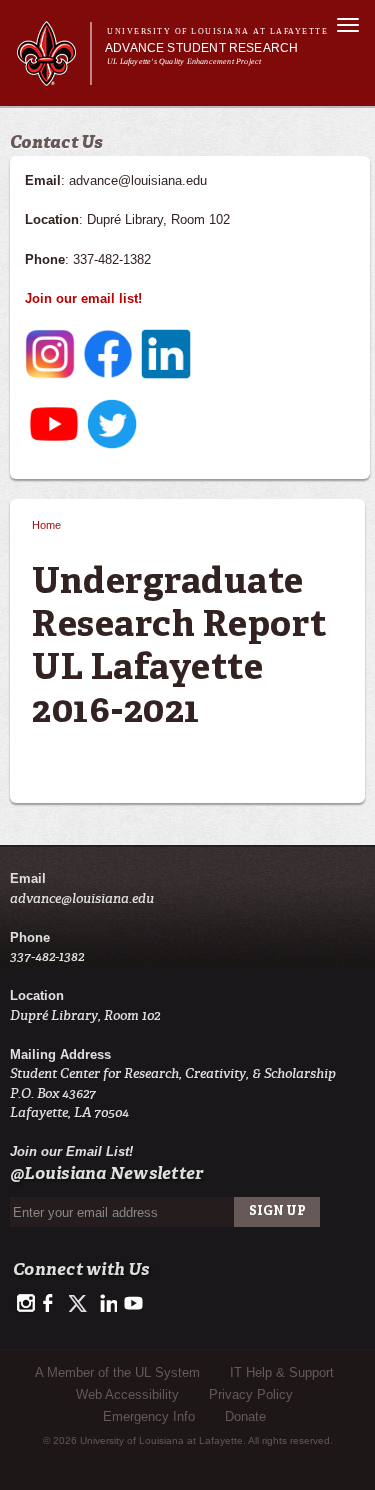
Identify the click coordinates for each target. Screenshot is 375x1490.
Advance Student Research (201, 48)
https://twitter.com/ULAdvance (79, 1304)
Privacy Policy (251, 1394)
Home (46, 525)
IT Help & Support (282, 1372)
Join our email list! (83, 298)
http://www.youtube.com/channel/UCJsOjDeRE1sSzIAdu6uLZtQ (133, 1304)
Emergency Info (149, 1416)
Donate (245, 1416)
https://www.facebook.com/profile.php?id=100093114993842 (52, 1304)
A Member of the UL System (117, 1372)
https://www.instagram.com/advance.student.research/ (25, 1304)
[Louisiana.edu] (53, 76)
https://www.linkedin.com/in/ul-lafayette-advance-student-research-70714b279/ (106, 1304)
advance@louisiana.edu (82, 898)
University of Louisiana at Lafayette (217, 31)
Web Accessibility (127, 1394)
